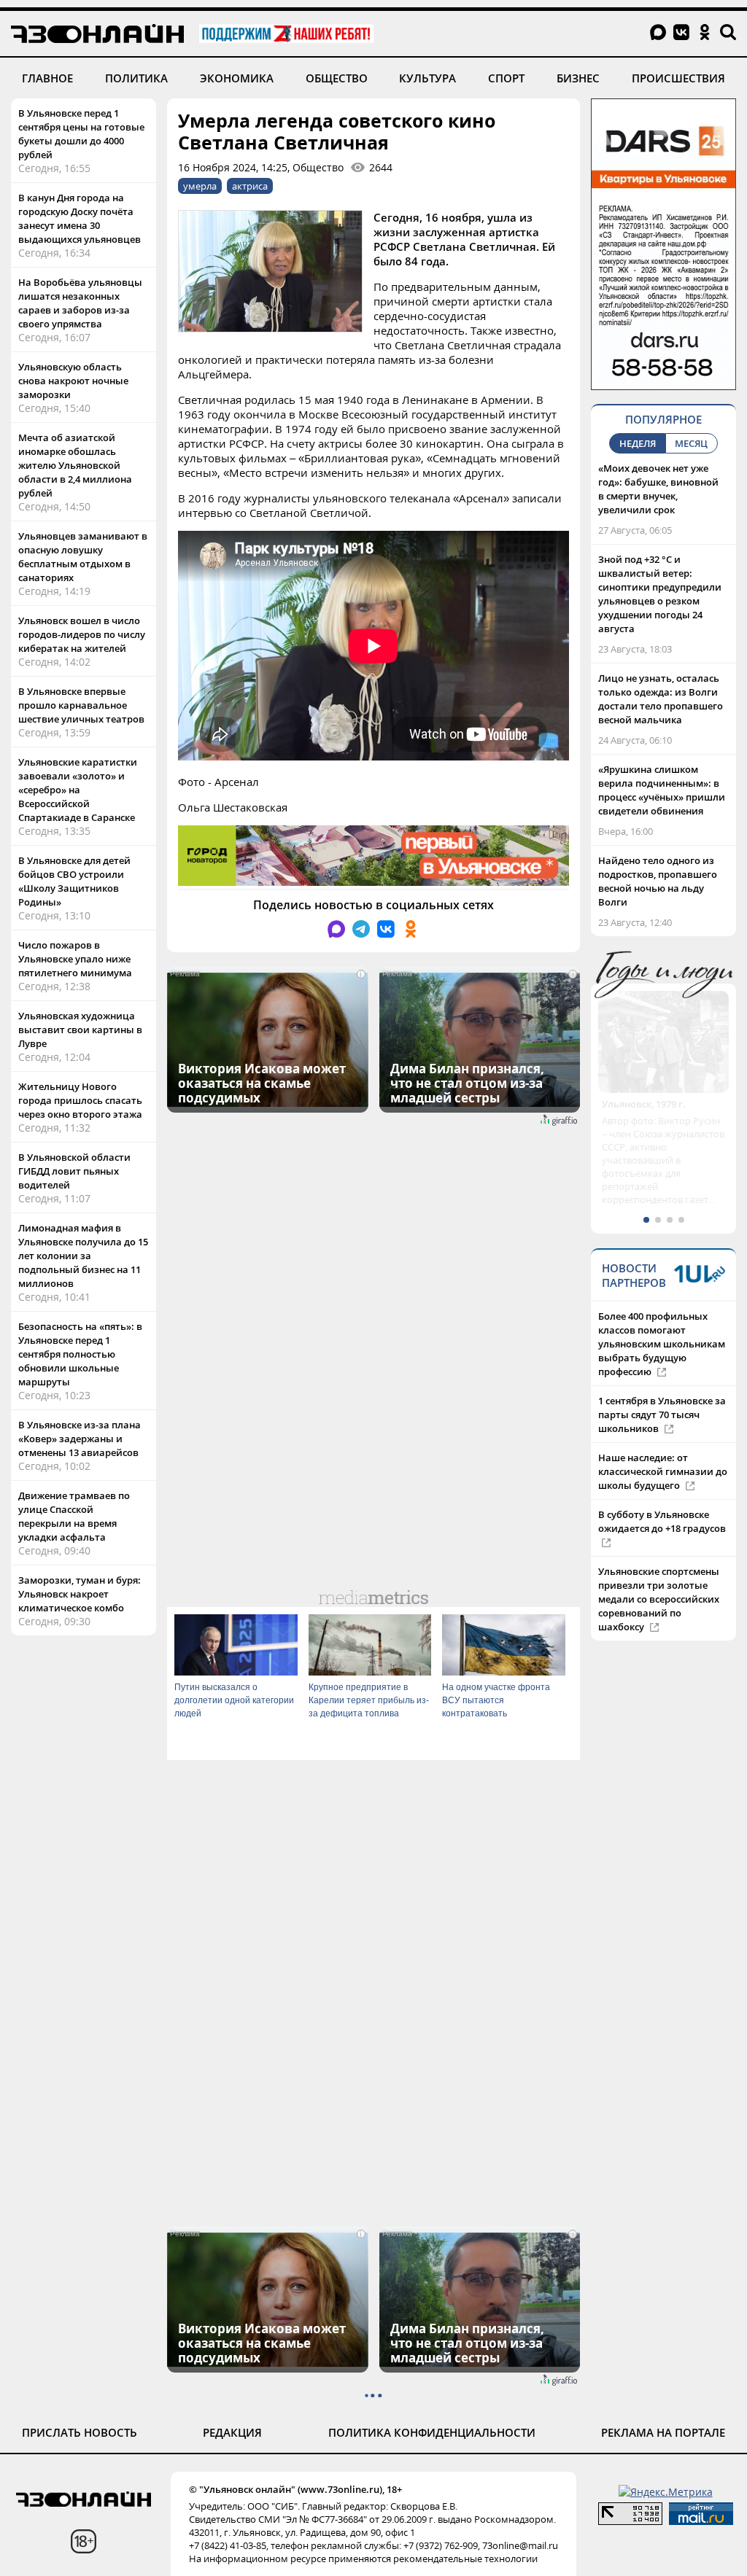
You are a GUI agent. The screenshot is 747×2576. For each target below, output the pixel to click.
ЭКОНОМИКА (237, 78)
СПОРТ (506, 78)
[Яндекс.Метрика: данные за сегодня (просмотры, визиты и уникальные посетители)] (666, 2492)
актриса (250, 186)
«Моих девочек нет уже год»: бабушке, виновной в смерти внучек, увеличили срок (658, 489)
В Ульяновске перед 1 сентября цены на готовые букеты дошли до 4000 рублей (81, 134)
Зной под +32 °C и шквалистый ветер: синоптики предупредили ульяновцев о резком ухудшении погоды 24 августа (660, 594)
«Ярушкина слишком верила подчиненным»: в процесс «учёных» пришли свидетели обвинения (662, 790)
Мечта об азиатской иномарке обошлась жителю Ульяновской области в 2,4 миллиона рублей (75, 465)
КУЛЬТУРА (427, 78)
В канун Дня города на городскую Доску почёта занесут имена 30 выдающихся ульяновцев (80, 218)
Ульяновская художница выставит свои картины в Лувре (80, 1030)
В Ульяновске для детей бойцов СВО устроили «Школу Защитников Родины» (74, 881)
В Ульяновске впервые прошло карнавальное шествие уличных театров (81, 705)
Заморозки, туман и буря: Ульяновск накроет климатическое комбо (80, 1594)
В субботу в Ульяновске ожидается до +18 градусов (662, 1521)
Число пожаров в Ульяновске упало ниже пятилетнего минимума (75, 959)
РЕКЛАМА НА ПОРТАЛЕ (663, 2432)
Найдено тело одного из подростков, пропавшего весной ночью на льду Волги (658, 881)
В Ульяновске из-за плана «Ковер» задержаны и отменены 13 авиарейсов (80, 1439)
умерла (200, 186)
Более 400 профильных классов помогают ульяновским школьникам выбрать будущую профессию (662, 1344)
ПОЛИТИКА (136, 78)
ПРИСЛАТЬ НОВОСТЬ (80, 2432)
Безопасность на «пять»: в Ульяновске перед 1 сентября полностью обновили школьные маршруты (80, 1354)
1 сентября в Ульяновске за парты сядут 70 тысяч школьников (662, 1415)
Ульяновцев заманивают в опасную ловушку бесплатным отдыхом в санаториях (83, 557)
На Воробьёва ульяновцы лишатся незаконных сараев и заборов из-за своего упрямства (80, 303)
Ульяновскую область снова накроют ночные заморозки (73, 381)
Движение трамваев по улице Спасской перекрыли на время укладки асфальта (74, 1516)
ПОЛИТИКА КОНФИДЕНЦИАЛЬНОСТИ (432, 2432)
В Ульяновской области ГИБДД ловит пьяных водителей (74, 1171)
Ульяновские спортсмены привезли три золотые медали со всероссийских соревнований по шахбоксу (659, 1599)
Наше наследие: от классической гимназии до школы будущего (663, 1471)
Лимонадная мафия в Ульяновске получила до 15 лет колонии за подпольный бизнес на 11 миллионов (83, 1256)
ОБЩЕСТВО (337, 78)
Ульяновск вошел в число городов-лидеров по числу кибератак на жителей (82, 634)
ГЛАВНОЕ (47, 78)
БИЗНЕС (578, 78)
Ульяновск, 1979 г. (644, 1104)
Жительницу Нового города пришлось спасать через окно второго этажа (80, 1100)
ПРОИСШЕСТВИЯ (678, 78)
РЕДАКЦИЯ (232, 2432)
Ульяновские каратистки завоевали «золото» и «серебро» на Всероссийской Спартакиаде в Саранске (78, 790)
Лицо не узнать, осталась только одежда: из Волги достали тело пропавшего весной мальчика (661, 699)
